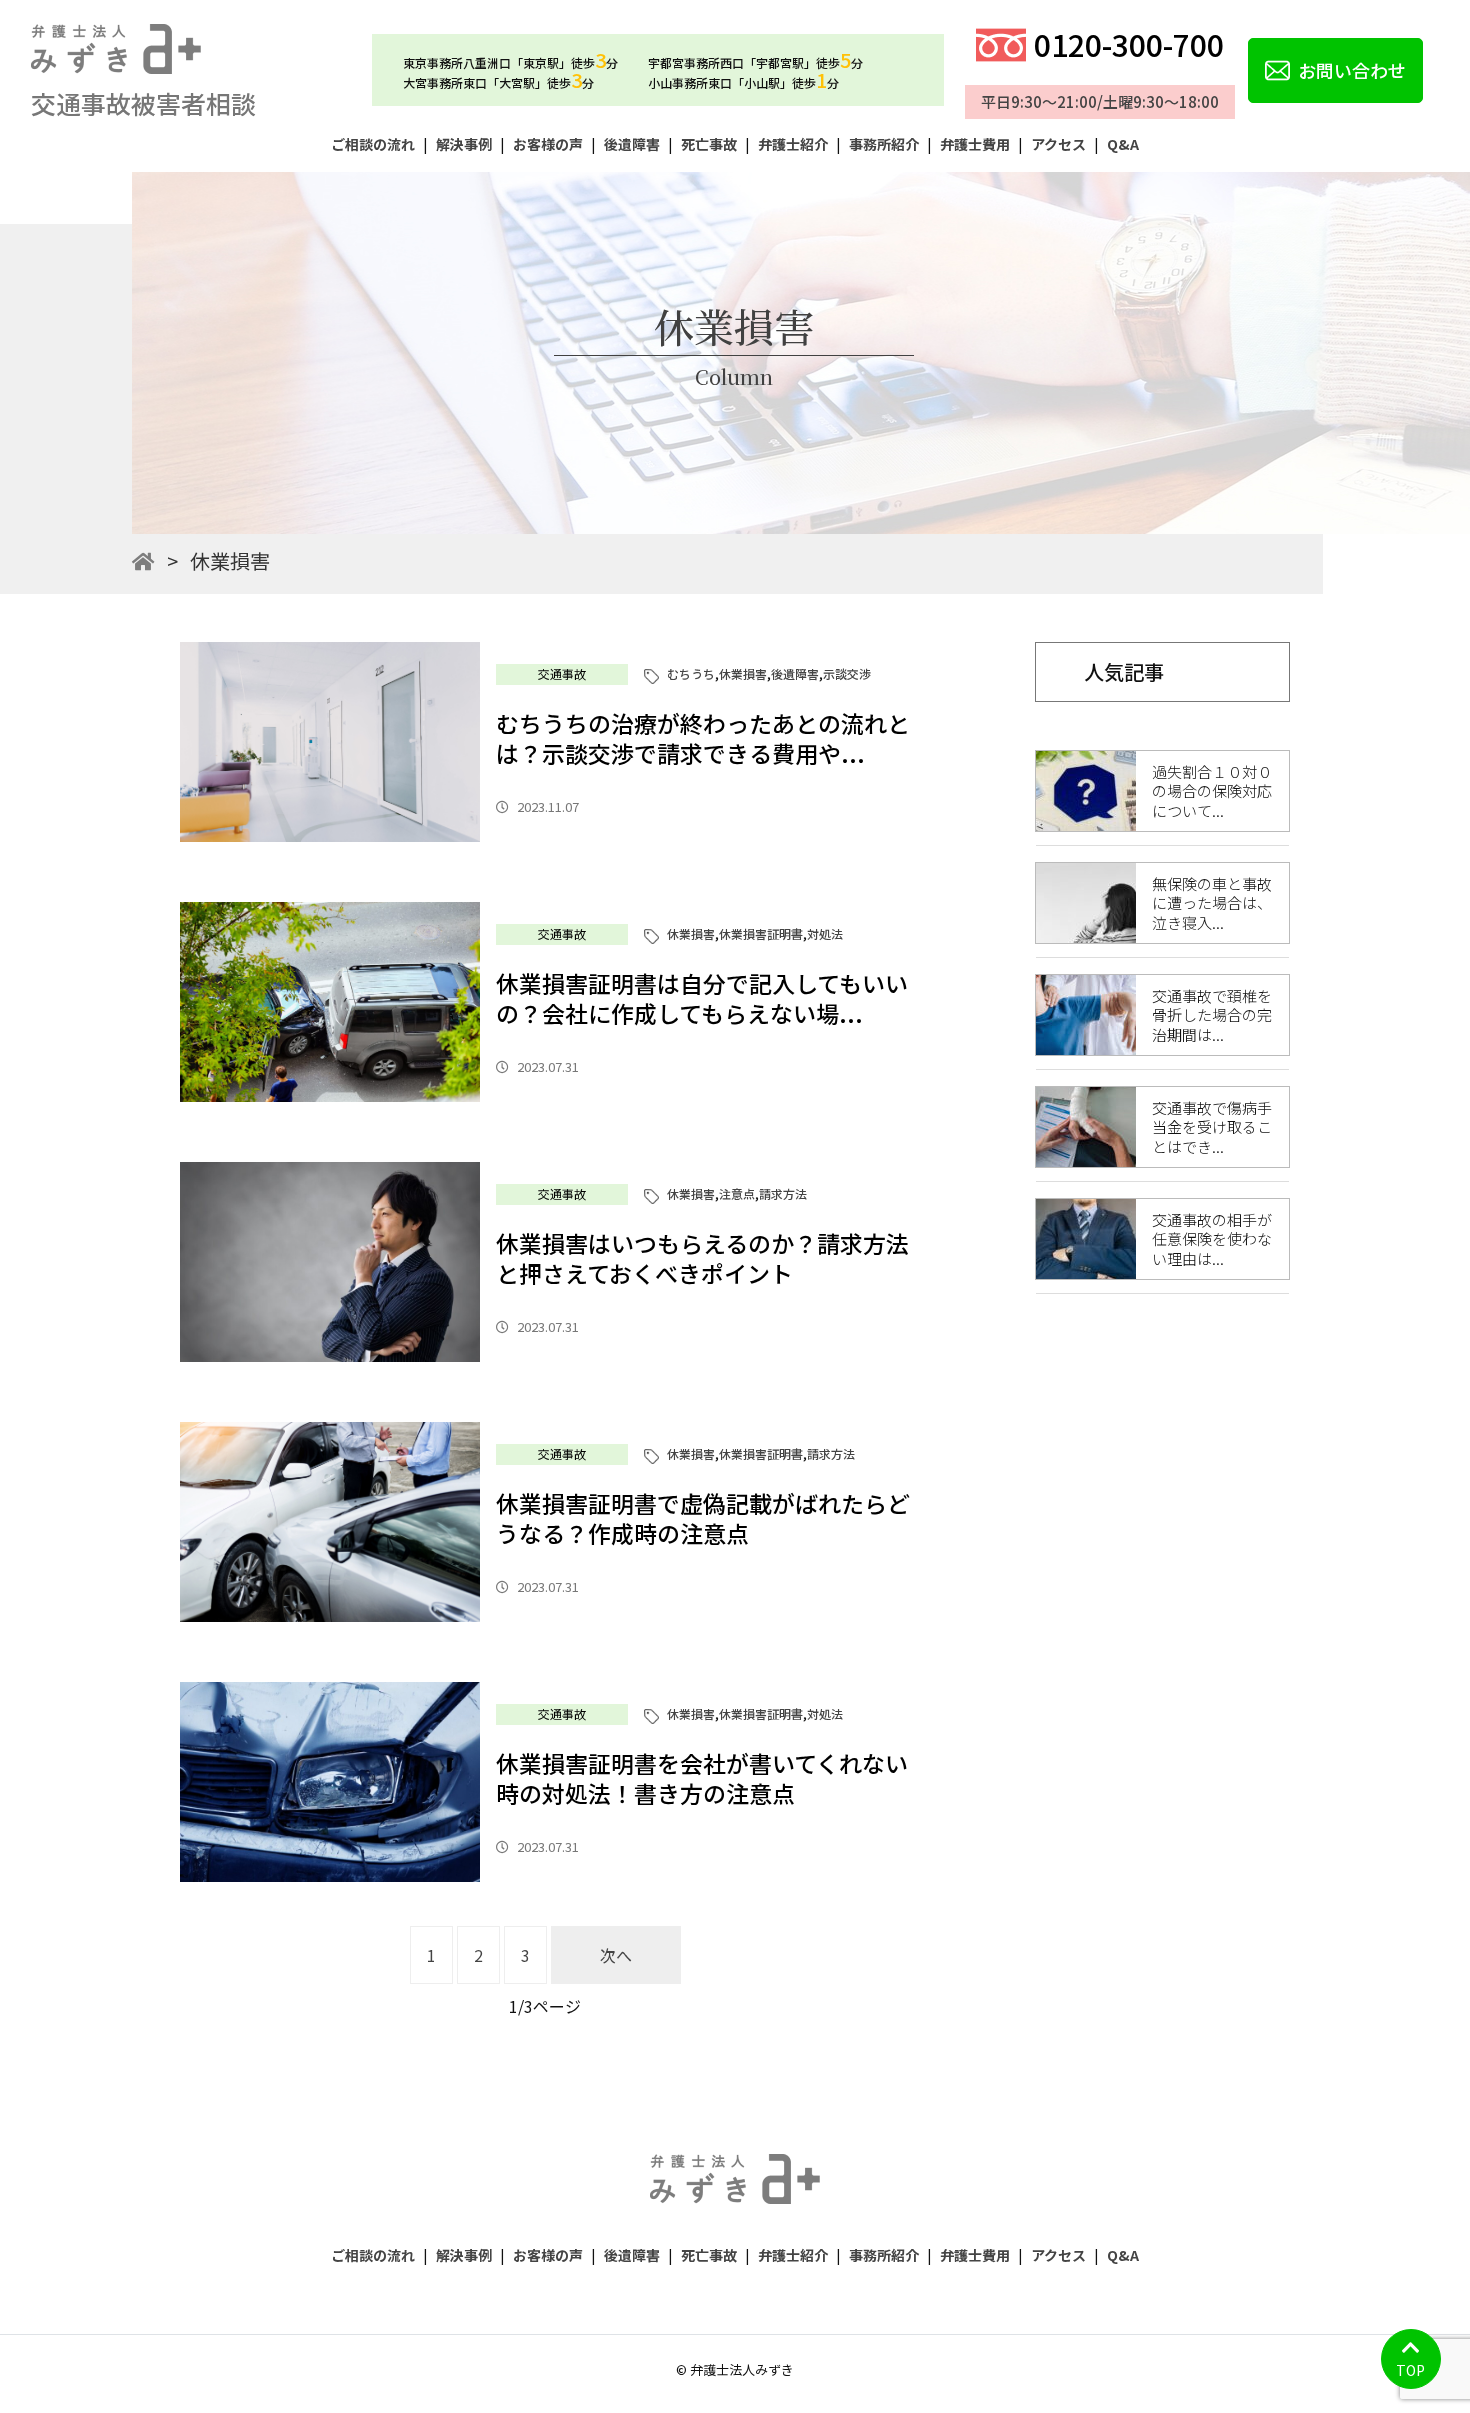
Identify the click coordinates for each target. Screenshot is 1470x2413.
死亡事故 (709, 144)
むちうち (691, 673)
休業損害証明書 (761, 933)
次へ (616, 1955)
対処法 (825, 933)
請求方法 (783, 1193)
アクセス (1058, 144)
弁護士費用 (975, 144)
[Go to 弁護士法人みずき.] (143, 560)
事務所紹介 (884, 144)
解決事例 (464, 144)
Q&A (1123, 144)
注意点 (737, 1193)
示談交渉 (847, 673)
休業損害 (743, 673)
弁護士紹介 (793, 144)
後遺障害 (632, 144)
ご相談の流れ (373, 144)
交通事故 (562, 673)
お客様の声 (548, 144)
